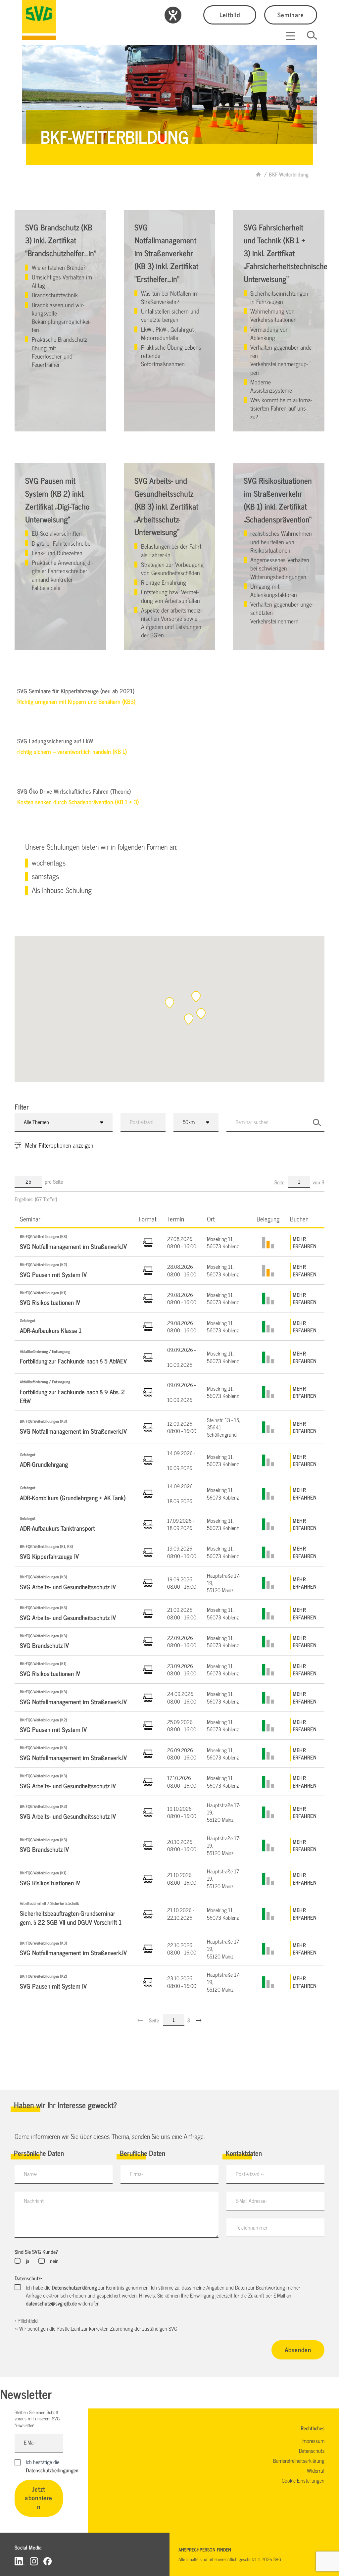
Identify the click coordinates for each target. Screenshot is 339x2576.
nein (54, 2261)
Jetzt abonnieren (39, 2498)
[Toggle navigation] (290, 36)
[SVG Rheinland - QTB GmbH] (259, 174)
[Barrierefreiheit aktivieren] (173, 15)
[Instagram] (34, 2561)
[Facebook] (48, 2561)
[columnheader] (74, 1219)
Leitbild (230, 14)
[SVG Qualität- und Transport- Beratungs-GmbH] (39, 20)
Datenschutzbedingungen (52, 2470)
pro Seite (54, 1181)
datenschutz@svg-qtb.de (51, 2303)
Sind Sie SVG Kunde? (36, 2252)
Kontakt (41, 415)
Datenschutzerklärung (74, 2287)
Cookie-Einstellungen (303, 2480)
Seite (280, 1182)
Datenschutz (28, 2278)
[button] (196, 997)
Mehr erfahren (305, 1242)
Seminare (291, 14)
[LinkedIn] (20, 2561)
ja (27, 2261)
